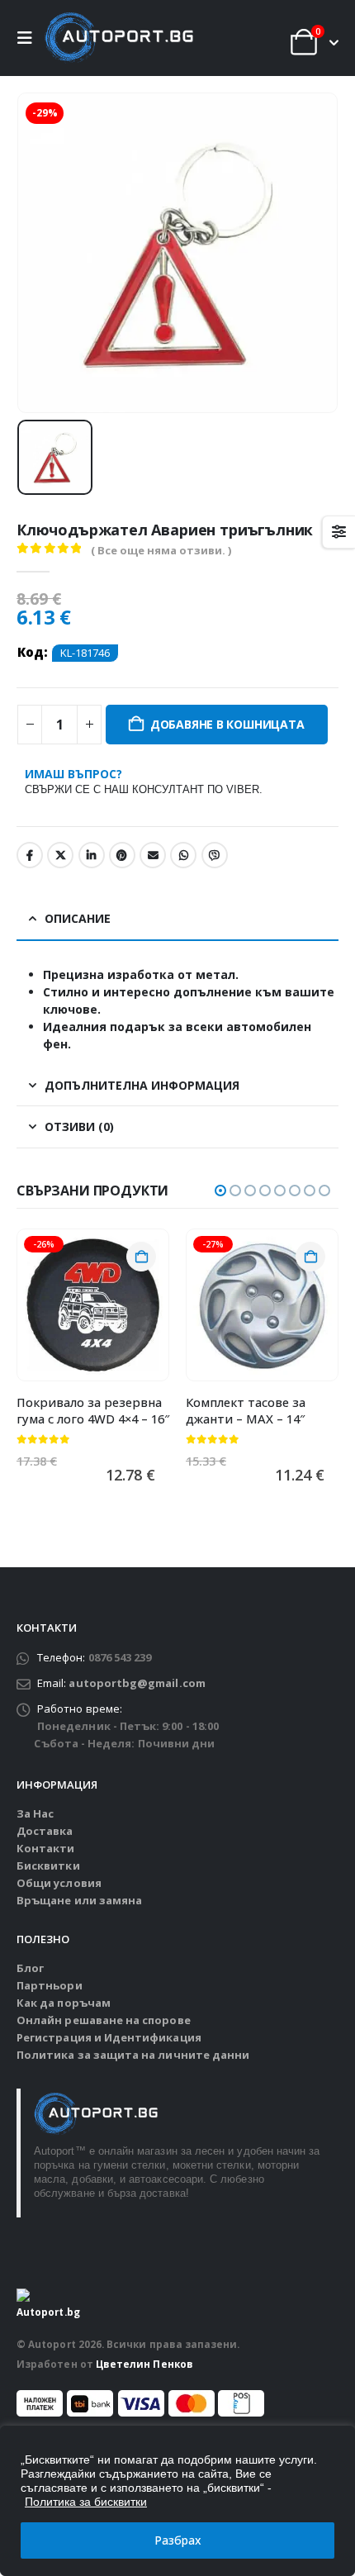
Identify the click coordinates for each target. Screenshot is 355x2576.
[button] (29, 38)
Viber (215, 855)
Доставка (45, 1831)
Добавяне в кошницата (227, 724)
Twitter (60, 855)
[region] (177, 2501)
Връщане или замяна (79, 1900)
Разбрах (178, 2540)
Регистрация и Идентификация (109, 2037)
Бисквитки (48, 1865)
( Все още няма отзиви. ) (161, 550)
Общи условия (59, 1883)
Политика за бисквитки (86, 2502)
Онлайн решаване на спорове (104, 2020)
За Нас (35, 1813)
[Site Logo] (119, 38)
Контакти (46, 1848)
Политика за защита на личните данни (133, 2055)
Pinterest (122, 855)
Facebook (30, 855)
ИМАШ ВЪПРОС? (144, 781)
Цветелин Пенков (144, 2364)
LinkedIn (92, 855)
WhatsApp (183, 855)
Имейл (153, 855)
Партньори (50, 1985)
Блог (30, 1968)
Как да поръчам (64, 2003)
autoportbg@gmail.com (137, 1683)
